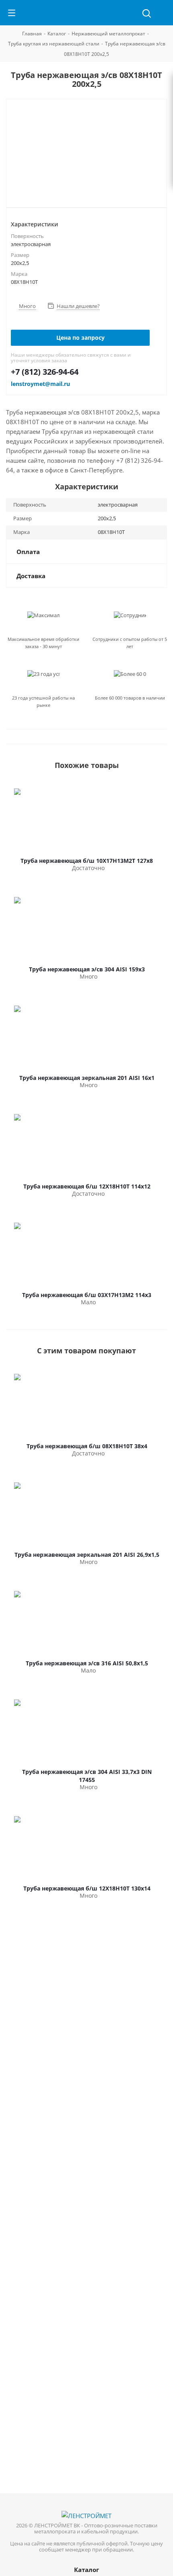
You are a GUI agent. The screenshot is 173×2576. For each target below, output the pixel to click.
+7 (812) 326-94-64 (45, 372)
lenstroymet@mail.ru (40, 384)
